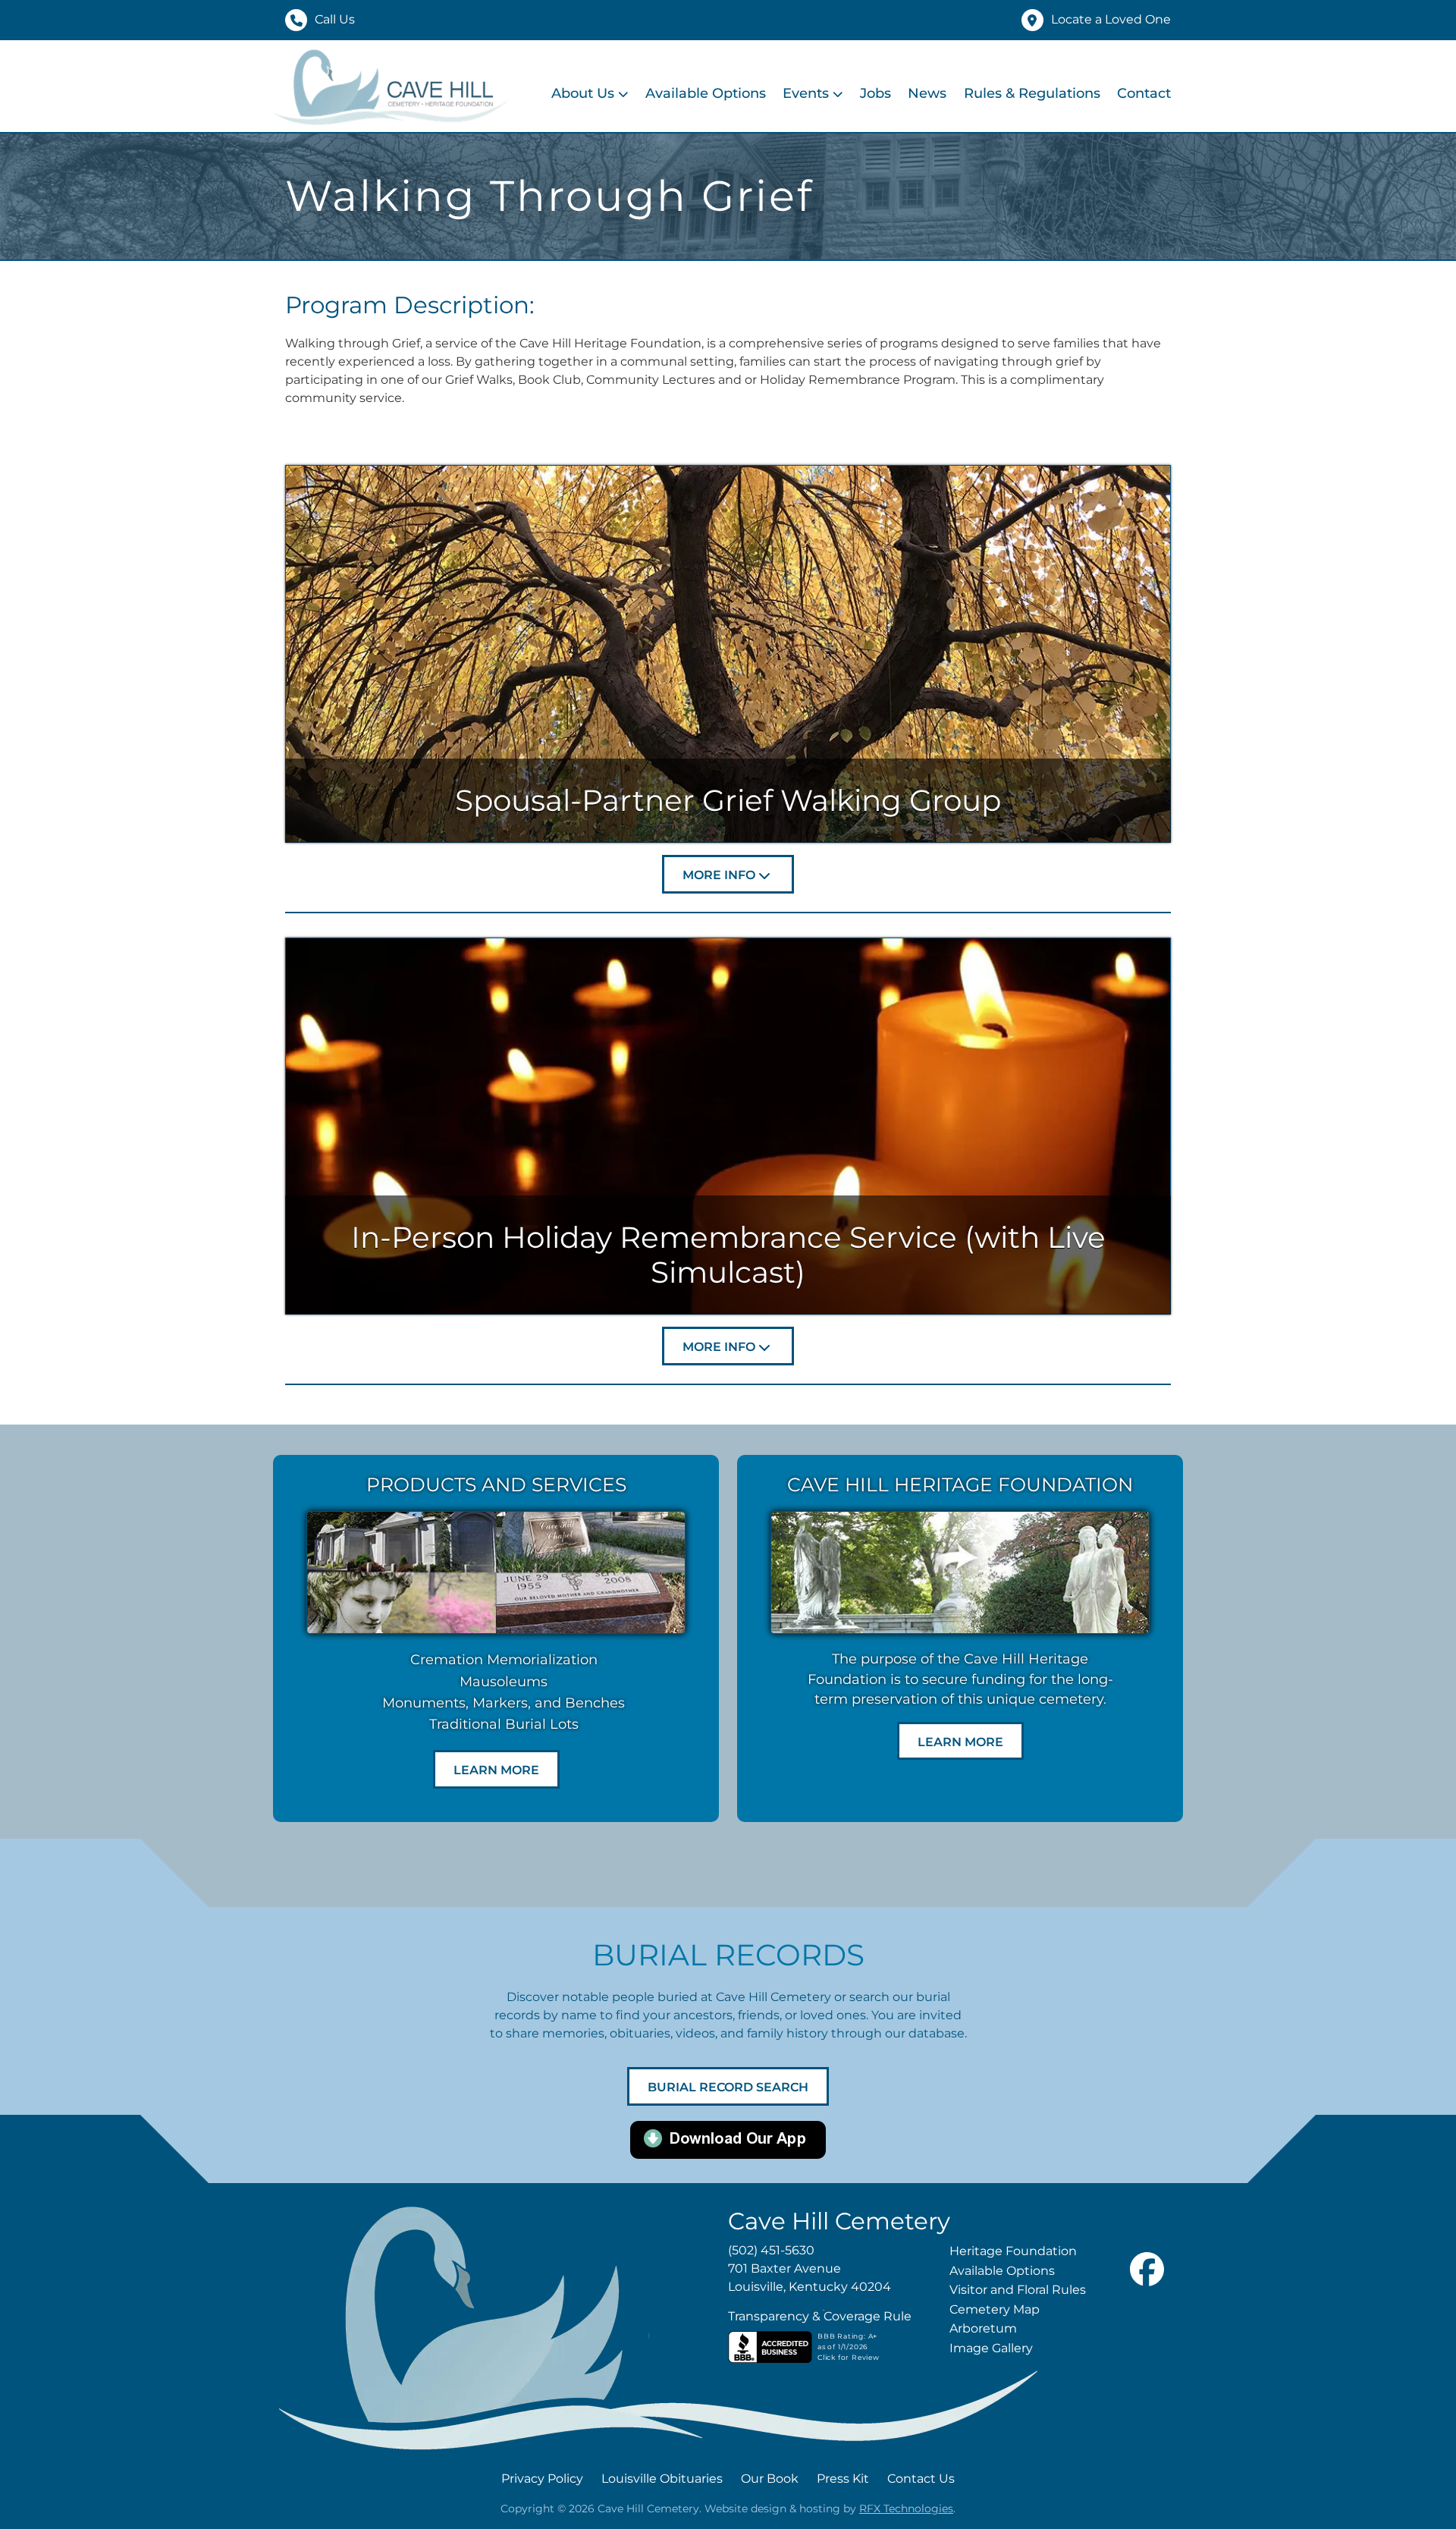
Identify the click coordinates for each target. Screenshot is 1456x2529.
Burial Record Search (728, 2087)
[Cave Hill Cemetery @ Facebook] (1147, 2302)
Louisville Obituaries (662, 2479)
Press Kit (843, 2479)
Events (806, 93)
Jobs (875, 93)
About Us (583, 93)
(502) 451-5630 (771, 2250)
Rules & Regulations (1032, 93)
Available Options (706, 93)
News (927, 93)
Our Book (770, 2479)
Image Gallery (991, 2348)
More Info (719, 875)
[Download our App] (728, 2139)
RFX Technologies (906, 2509)
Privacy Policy (542, 2479)
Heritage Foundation (1013, 2251)
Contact (1144, 93)
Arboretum (983, 2328)
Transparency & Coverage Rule (820, 2316)
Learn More (496, 1770)
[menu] (861, 94)
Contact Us (921, 2479)
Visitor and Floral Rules (1018, 2290)
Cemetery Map (995, 2309)
